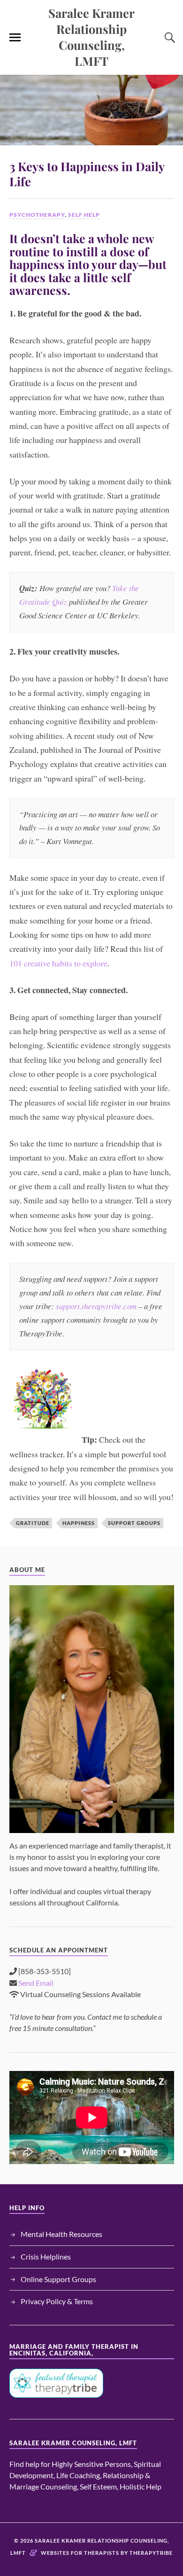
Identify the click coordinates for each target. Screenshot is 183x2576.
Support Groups (134, 1523)
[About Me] (92, 1709)
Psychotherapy (37, 215)
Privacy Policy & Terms (57, 2301)
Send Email (36, 1983)
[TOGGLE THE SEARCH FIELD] (168, 38)
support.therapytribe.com (96, 1306)
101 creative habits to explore (58, 963)
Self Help (84, 215)
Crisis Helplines (46, 2256)
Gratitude (33, 1523)
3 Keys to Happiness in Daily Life (87, 174)
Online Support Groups (58, 2279)
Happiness (79, 1523)
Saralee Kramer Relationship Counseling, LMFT (91, 37)
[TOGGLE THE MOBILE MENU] (15, 38)
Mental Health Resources (61, 2234)
